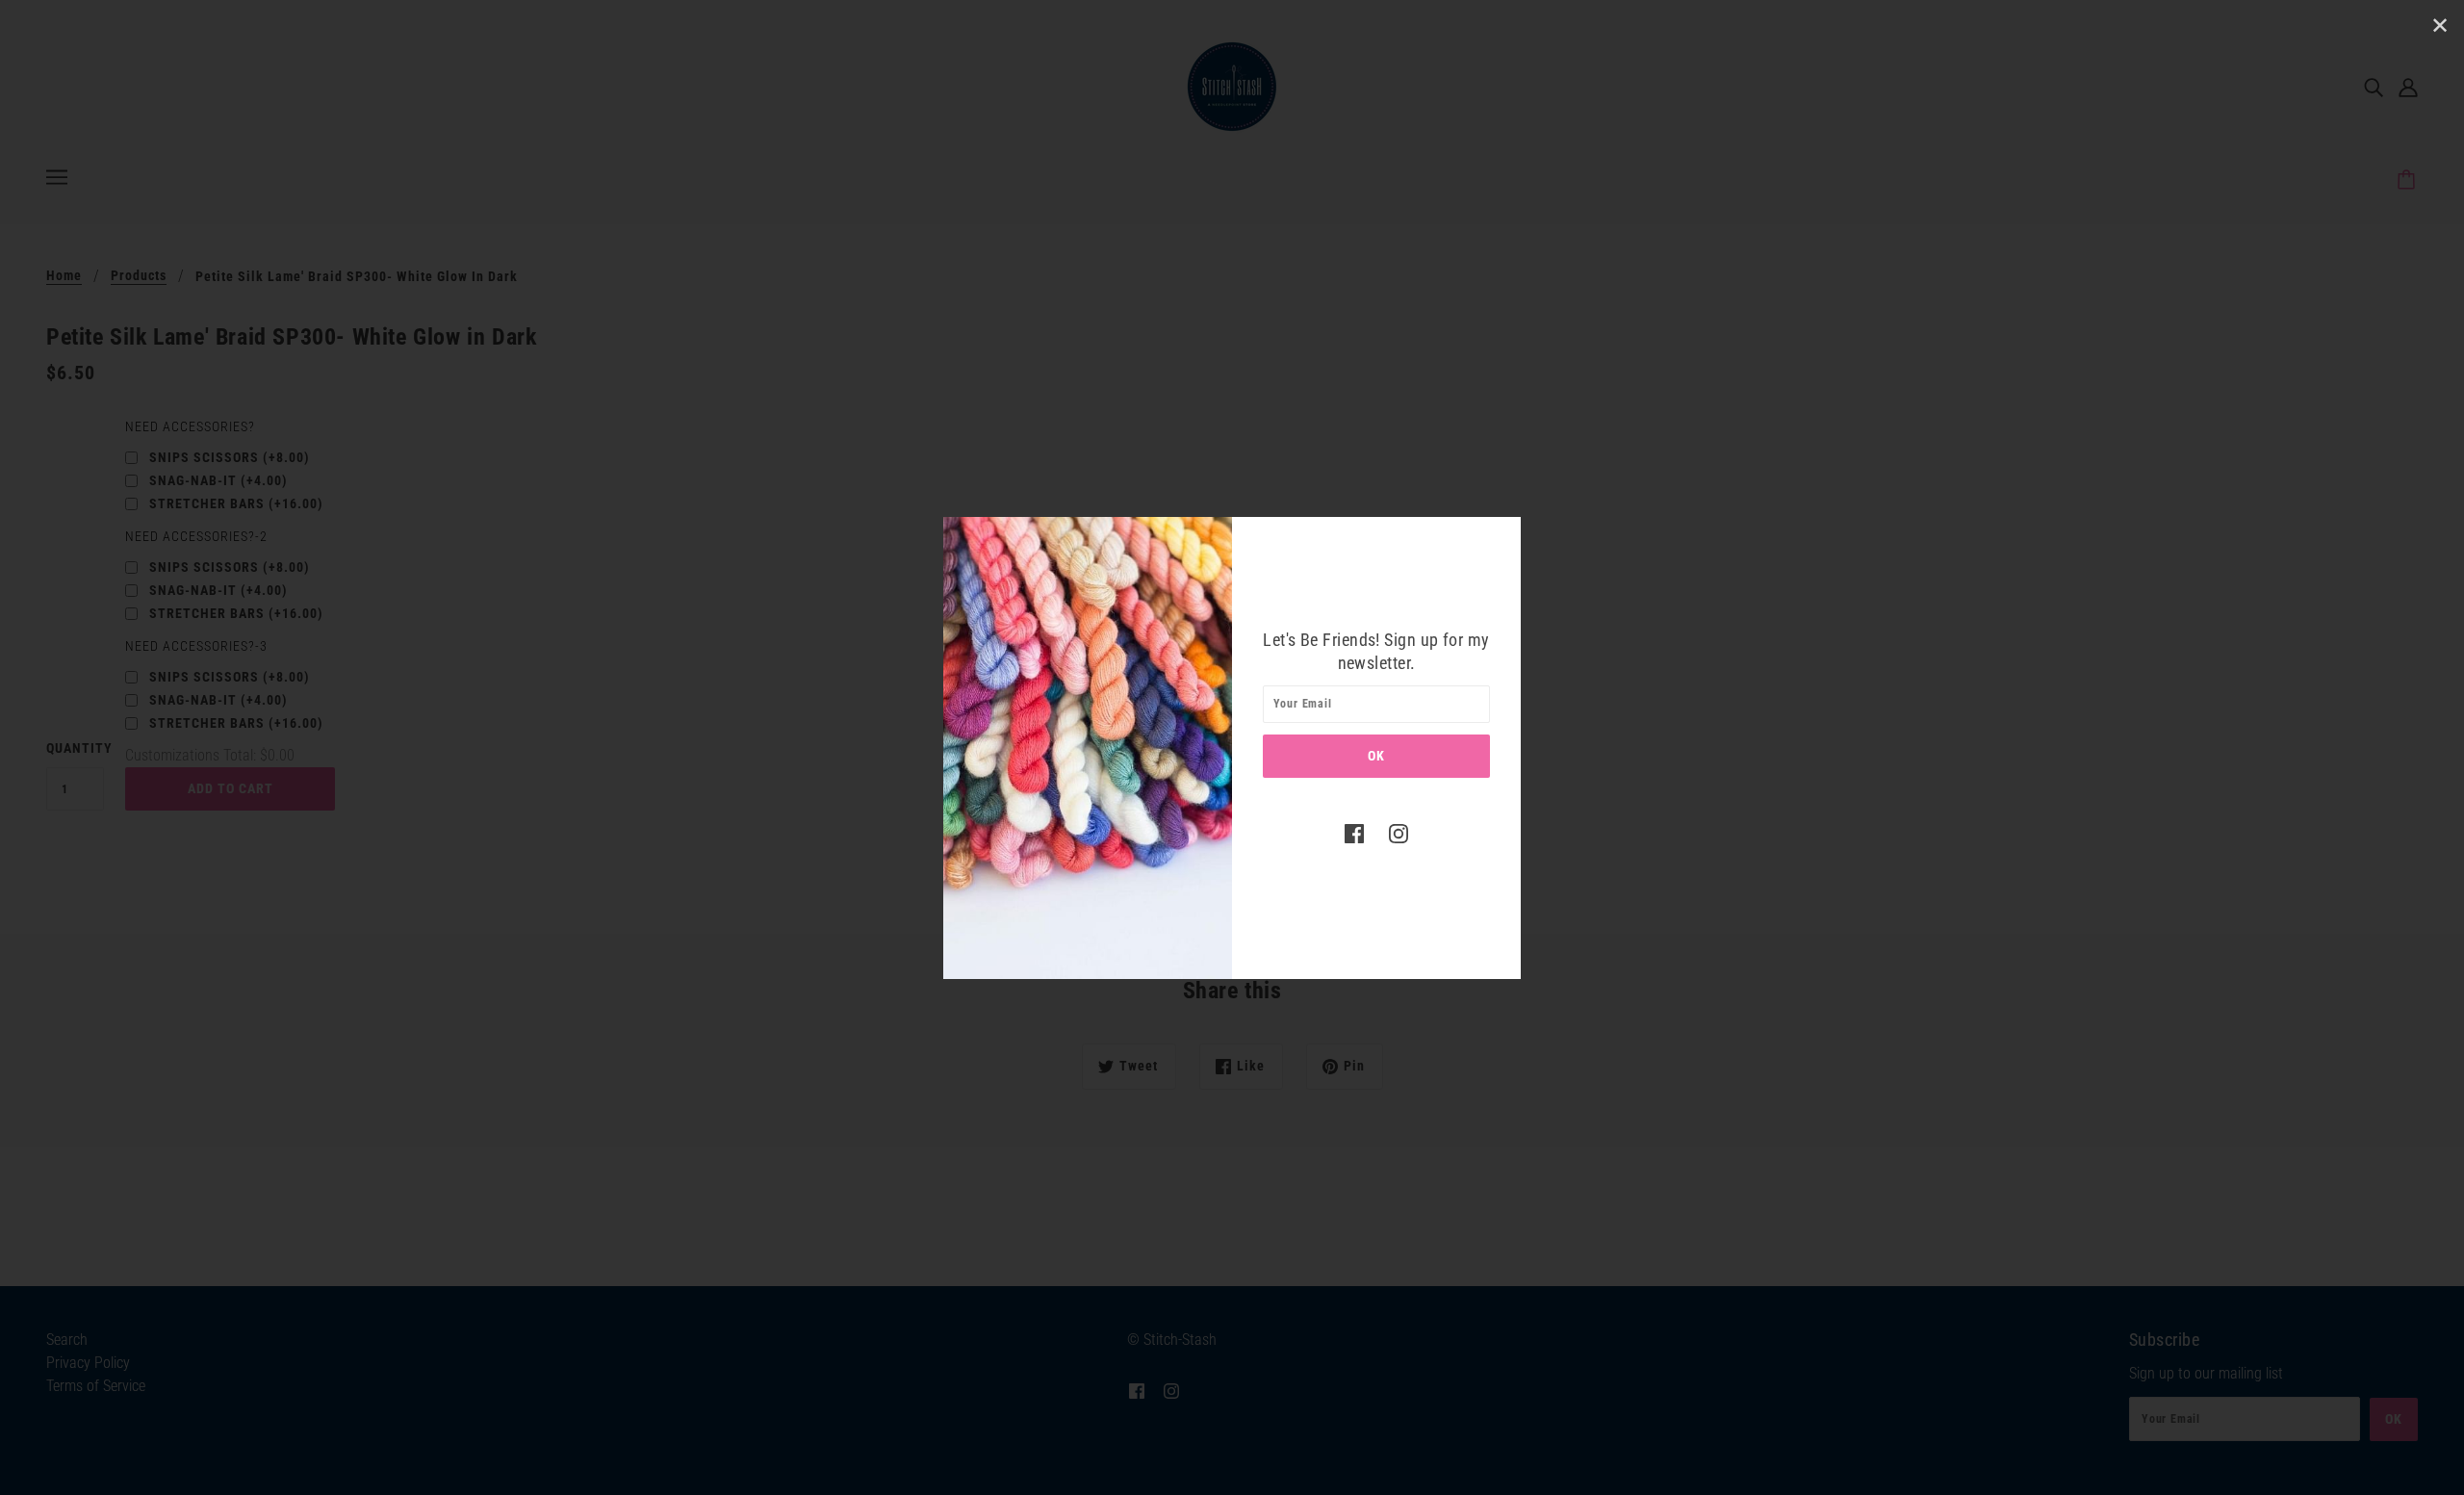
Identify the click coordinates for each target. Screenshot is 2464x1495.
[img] (1354, 834)
